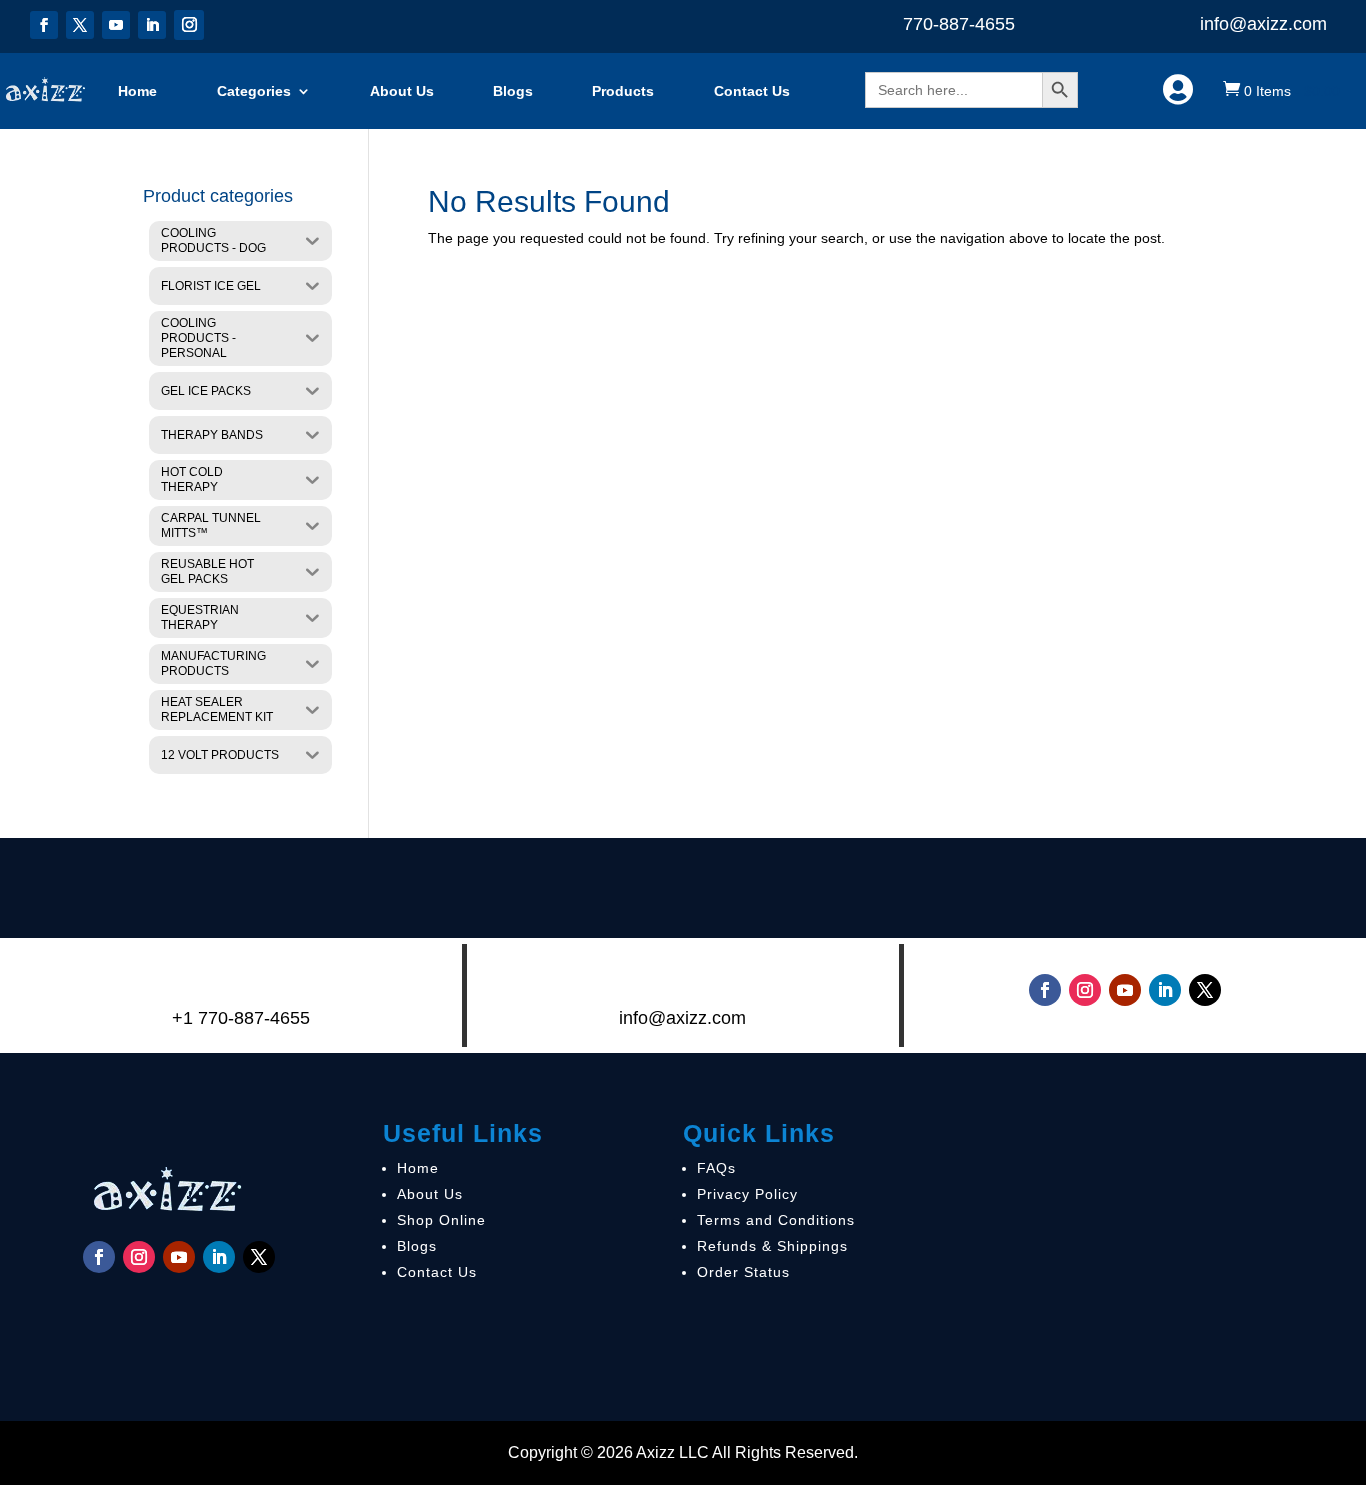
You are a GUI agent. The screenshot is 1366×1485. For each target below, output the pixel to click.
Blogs (513, 91)
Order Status (743, 1272)
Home (137, 91)
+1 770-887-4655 (241, 1018)
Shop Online (441, 1220)
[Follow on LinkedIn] (152, 25)
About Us (402, 91)
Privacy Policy (747, 1194)
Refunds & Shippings (772, 1246)
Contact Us (752, 91)
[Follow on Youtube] (116, 25)
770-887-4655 (959, 24)
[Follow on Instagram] (189, 25)
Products (623, 91)
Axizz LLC (672, 1452)
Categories (254, 91)
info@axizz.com (1263, 24)
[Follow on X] (80, 25)
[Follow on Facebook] (44, 25)
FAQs (716, 1168)
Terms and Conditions (776, 1220)
